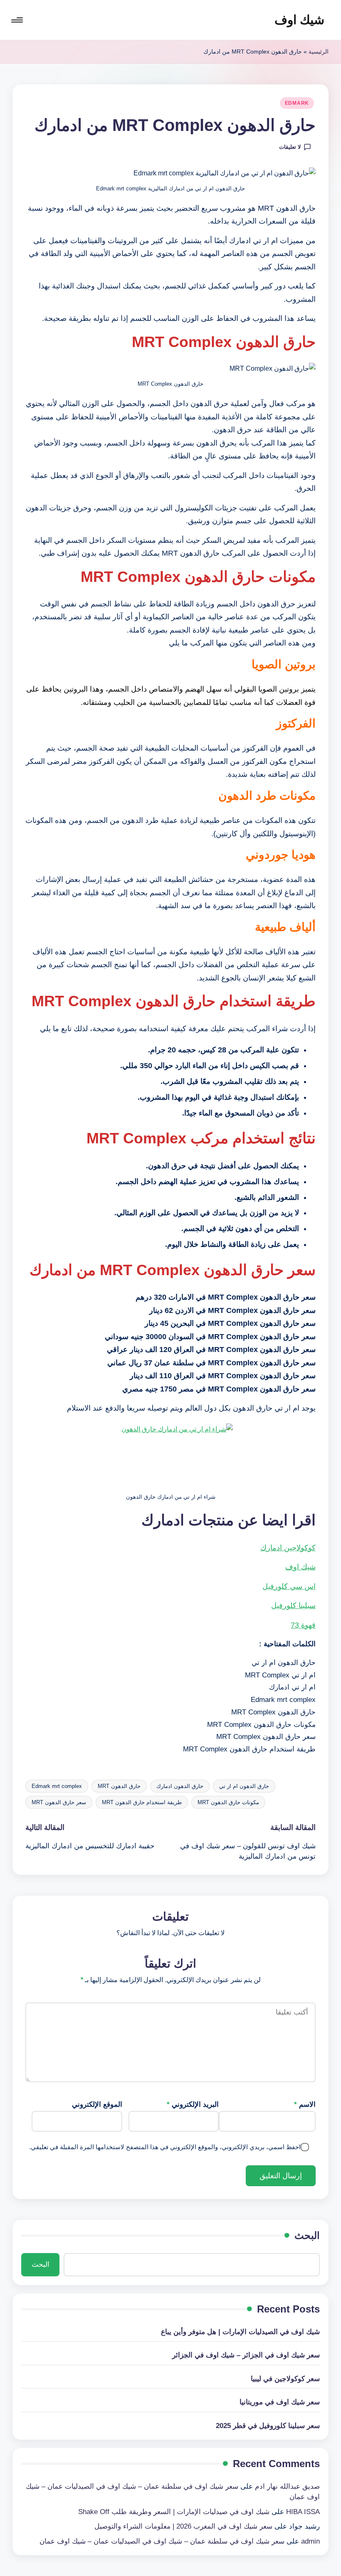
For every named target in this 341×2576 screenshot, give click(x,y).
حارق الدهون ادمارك (180, 1786)
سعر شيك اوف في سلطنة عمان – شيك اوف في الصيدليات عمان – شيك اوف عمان (162, 2541)
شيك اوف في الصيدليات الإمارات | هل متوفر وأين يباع (240, 2332)
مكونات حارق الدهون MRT (228, 1802)
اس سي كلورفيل (289, 1586)
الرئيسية (319, 52)
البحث (307, 2235)
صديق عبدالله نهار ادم (287, 2486)
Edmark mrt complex (57, 1786)
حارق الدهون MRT (119, 1786)
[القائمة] (18, 20)
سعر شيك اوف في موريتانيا (280, 2402)
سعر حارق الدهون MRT (59, 1802)
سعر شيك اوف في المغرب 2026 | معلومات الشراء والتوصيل (183, 2526)
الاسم (305, 2104)
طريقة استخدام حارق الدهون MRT (142, 1802)
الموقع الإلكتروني (97, 2104)
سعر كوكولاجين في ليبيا (285, 2379)
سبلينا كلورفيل (293, 1606)
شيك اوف (299, 20)
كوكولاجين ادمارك (288, 1548)
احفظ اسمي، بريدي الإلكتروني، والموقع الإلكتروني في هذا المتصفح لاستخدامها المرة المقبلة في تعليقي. (165, 2147)
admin (310, 2541)
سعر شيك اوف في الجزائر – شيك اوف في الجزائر (246, 2355)
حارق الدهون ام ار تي (244, 1786)
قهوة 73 (303, 1625)
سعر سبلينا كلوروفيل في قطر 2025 (268, 2426)
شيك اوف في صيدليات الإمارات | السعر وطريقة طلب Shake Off (174, 2512)
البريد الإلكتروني (193, 2104)
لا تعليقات (290, 147)
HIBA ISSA (303, 2512)
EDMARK (297, 103)
